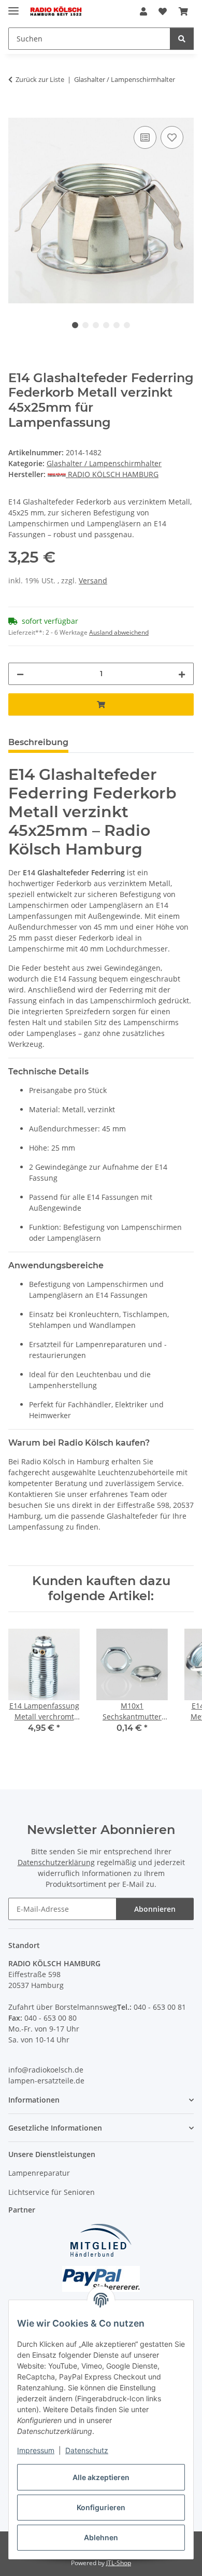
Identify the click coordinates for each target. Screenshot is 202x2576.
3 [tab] (96, 325)
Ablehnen (101, 2537)
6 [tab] (127, 325)
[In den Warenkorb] (17, 112)
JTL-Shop (119, 2563)
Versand (93, 580)
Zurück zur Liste (40, 79)
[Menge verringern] (20, 674)
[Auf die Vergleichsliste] (145, 137)
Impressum (36, 2450)
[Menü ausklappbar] (13, 6)
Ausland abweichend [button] (119, 632)
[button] (143, 11)
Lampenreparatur (39, 2173)
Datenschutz (87, 2450)
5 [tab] (117, 325)
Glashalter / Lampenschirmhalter (104, 463)
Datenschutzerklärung (56, 1862)
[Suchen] (182, 39)
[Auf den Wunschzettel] (172, 137)
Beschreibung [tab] (38, 742)
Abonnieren (155, 1909)
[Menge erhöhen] (182, 674)
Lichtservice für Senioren (52, 2192)
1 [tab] (75, 325)
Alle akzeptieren (101, 2477)
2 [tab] (85, 325)
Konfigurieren (101, 2507)
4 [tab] (106, 325)
